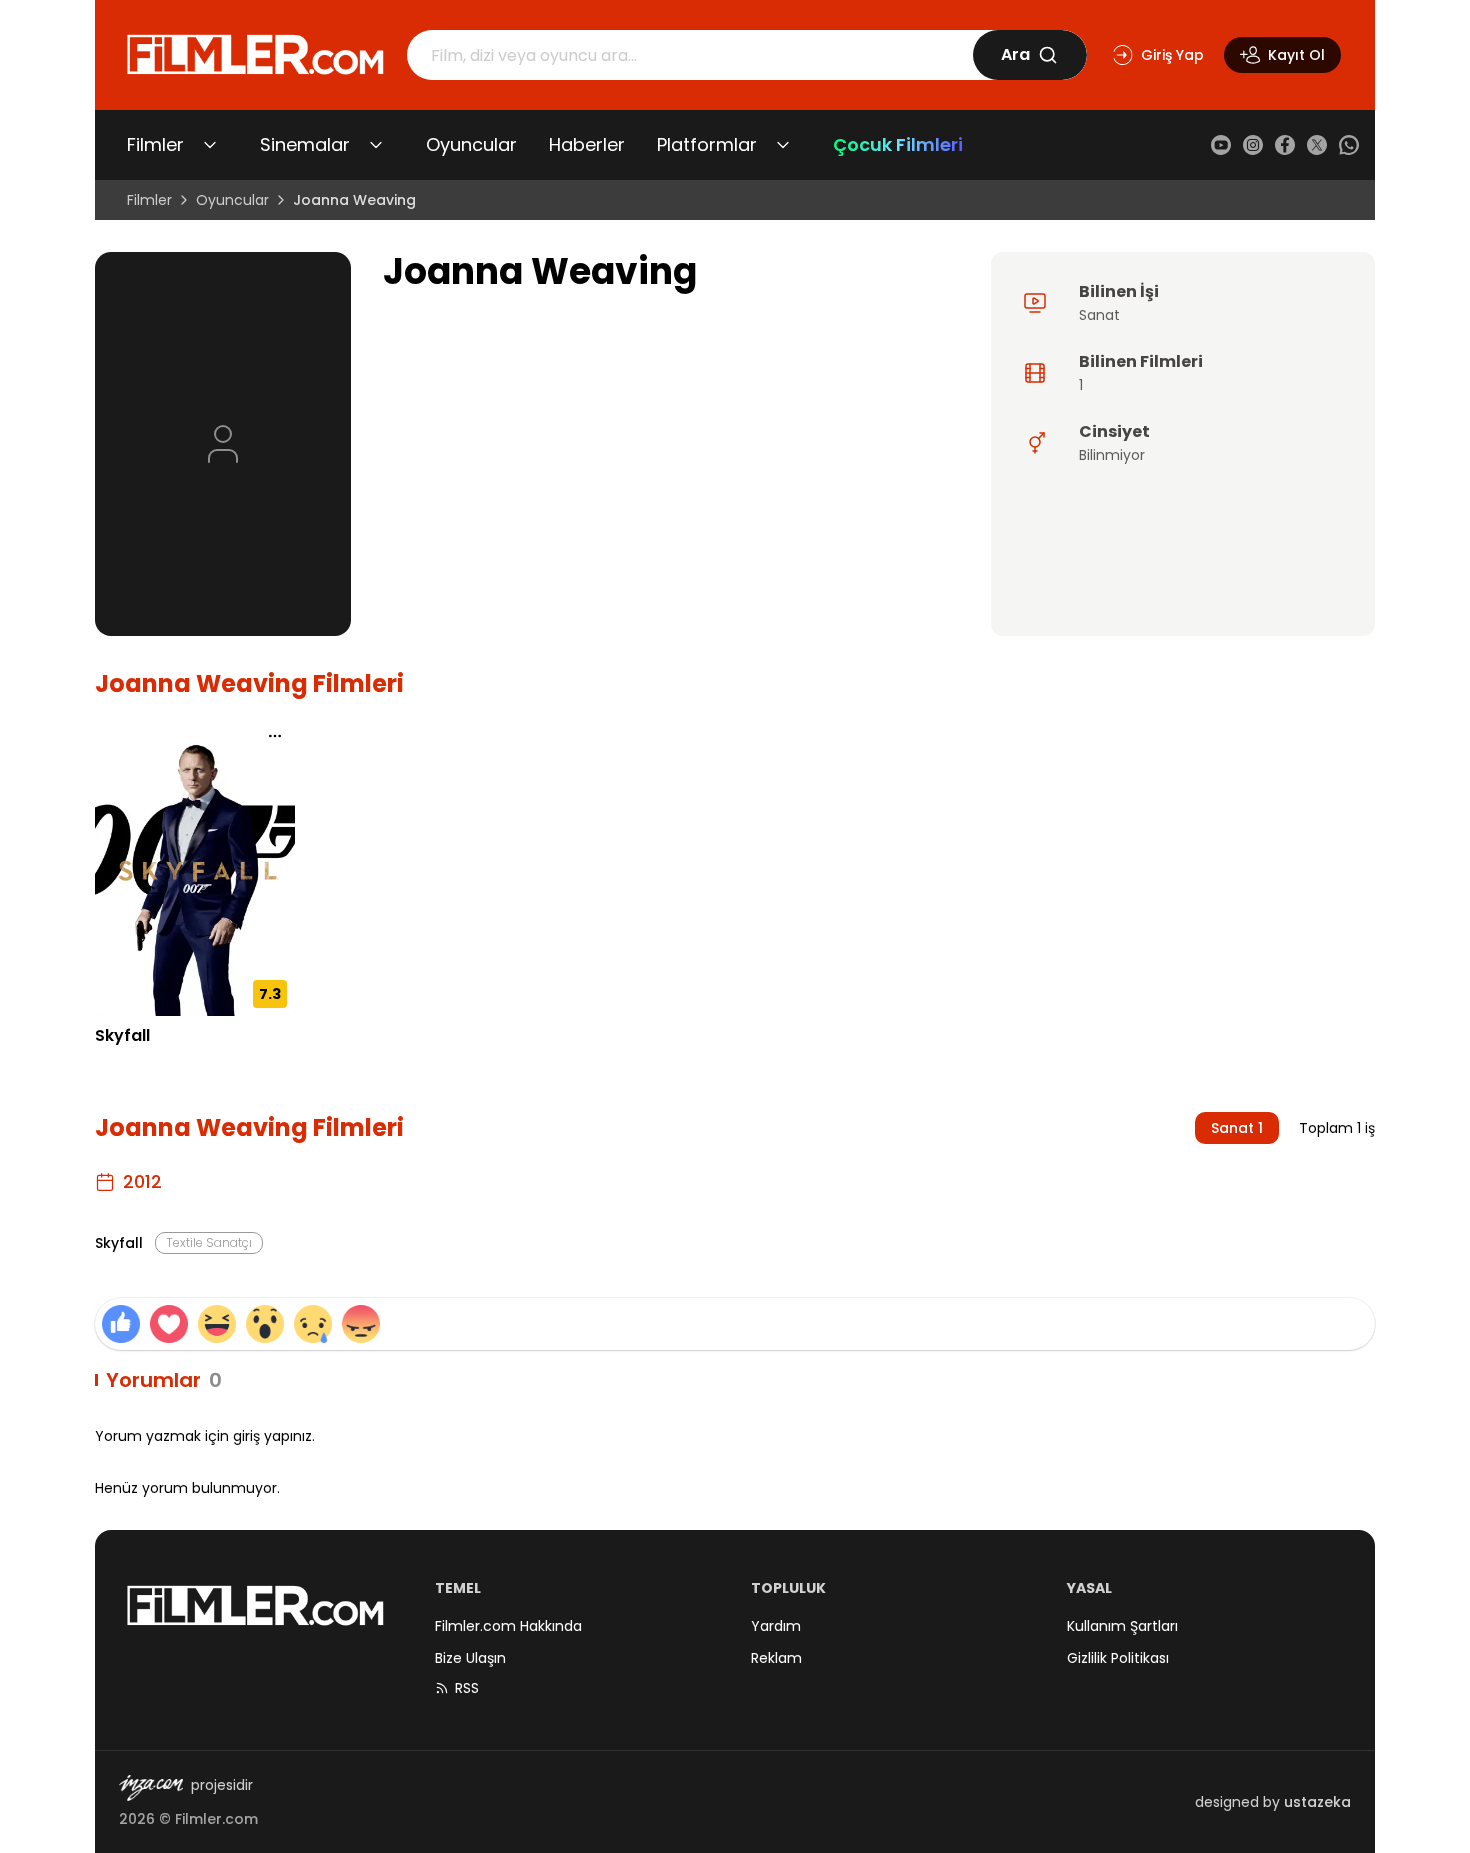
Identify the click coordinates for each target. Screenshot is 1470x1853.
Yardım (776, 1626)
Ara (1015, 54)
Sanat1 (1237, 1128)
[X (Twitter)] (1317, 145)
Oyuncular (471, 144)
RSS (467, 1688)
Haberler (587, 144)
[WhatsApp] (1349, 145)
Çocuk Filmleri (898, 144)
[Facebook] (1285, 145)
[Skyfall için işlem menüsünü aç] (275, 736)
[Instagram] (1253, 145)
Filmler (155, 144)
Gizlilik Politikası (1118, 1658)
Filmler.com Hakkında (508, 1626)
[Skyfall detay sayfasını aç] (195, 866)
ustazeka (1317, 1802)
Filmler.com (216, 1819)
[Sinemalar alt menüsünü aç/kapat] (376, 145)
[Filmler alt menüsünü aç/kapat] (210, 145)
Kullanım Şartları (1122, 1626)
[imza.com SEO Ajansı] (151, 1788)
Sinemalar (305, 144)
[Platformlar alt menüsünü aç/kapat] (783, 145)
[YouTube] (1221, 145)
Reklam (776, 1658)
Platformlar (707, 144)
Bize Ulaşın (470, 1658)
